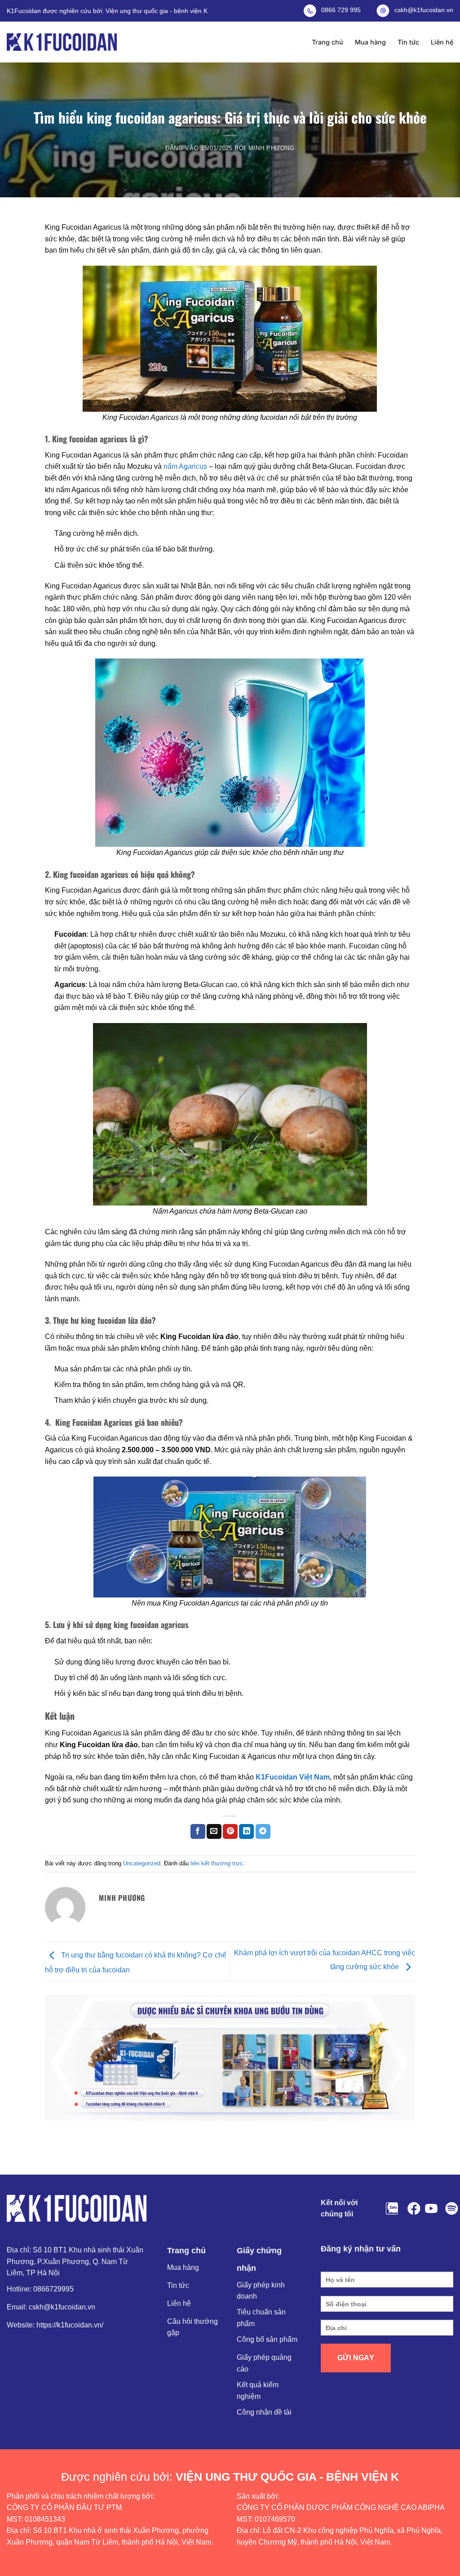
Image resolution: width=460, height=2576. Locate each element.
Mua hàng (370, 42)
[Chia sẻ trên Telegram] (263, 1832)
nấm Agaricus (184, 466)
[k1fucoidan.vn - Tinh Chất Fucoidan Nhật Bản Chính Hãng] (62, 42)
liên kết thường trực (217, 1863)
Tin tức (408, 42)
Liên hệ (442, 42)
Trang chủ (327, 42)
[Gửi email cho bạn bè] (214, 1832)
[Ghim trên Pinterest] (230, 1832)
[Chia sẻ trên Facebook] (198, 1832)
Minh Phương (272, 148)
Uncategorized (142, 1863)
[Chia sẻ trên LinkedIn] (246, 1832)
